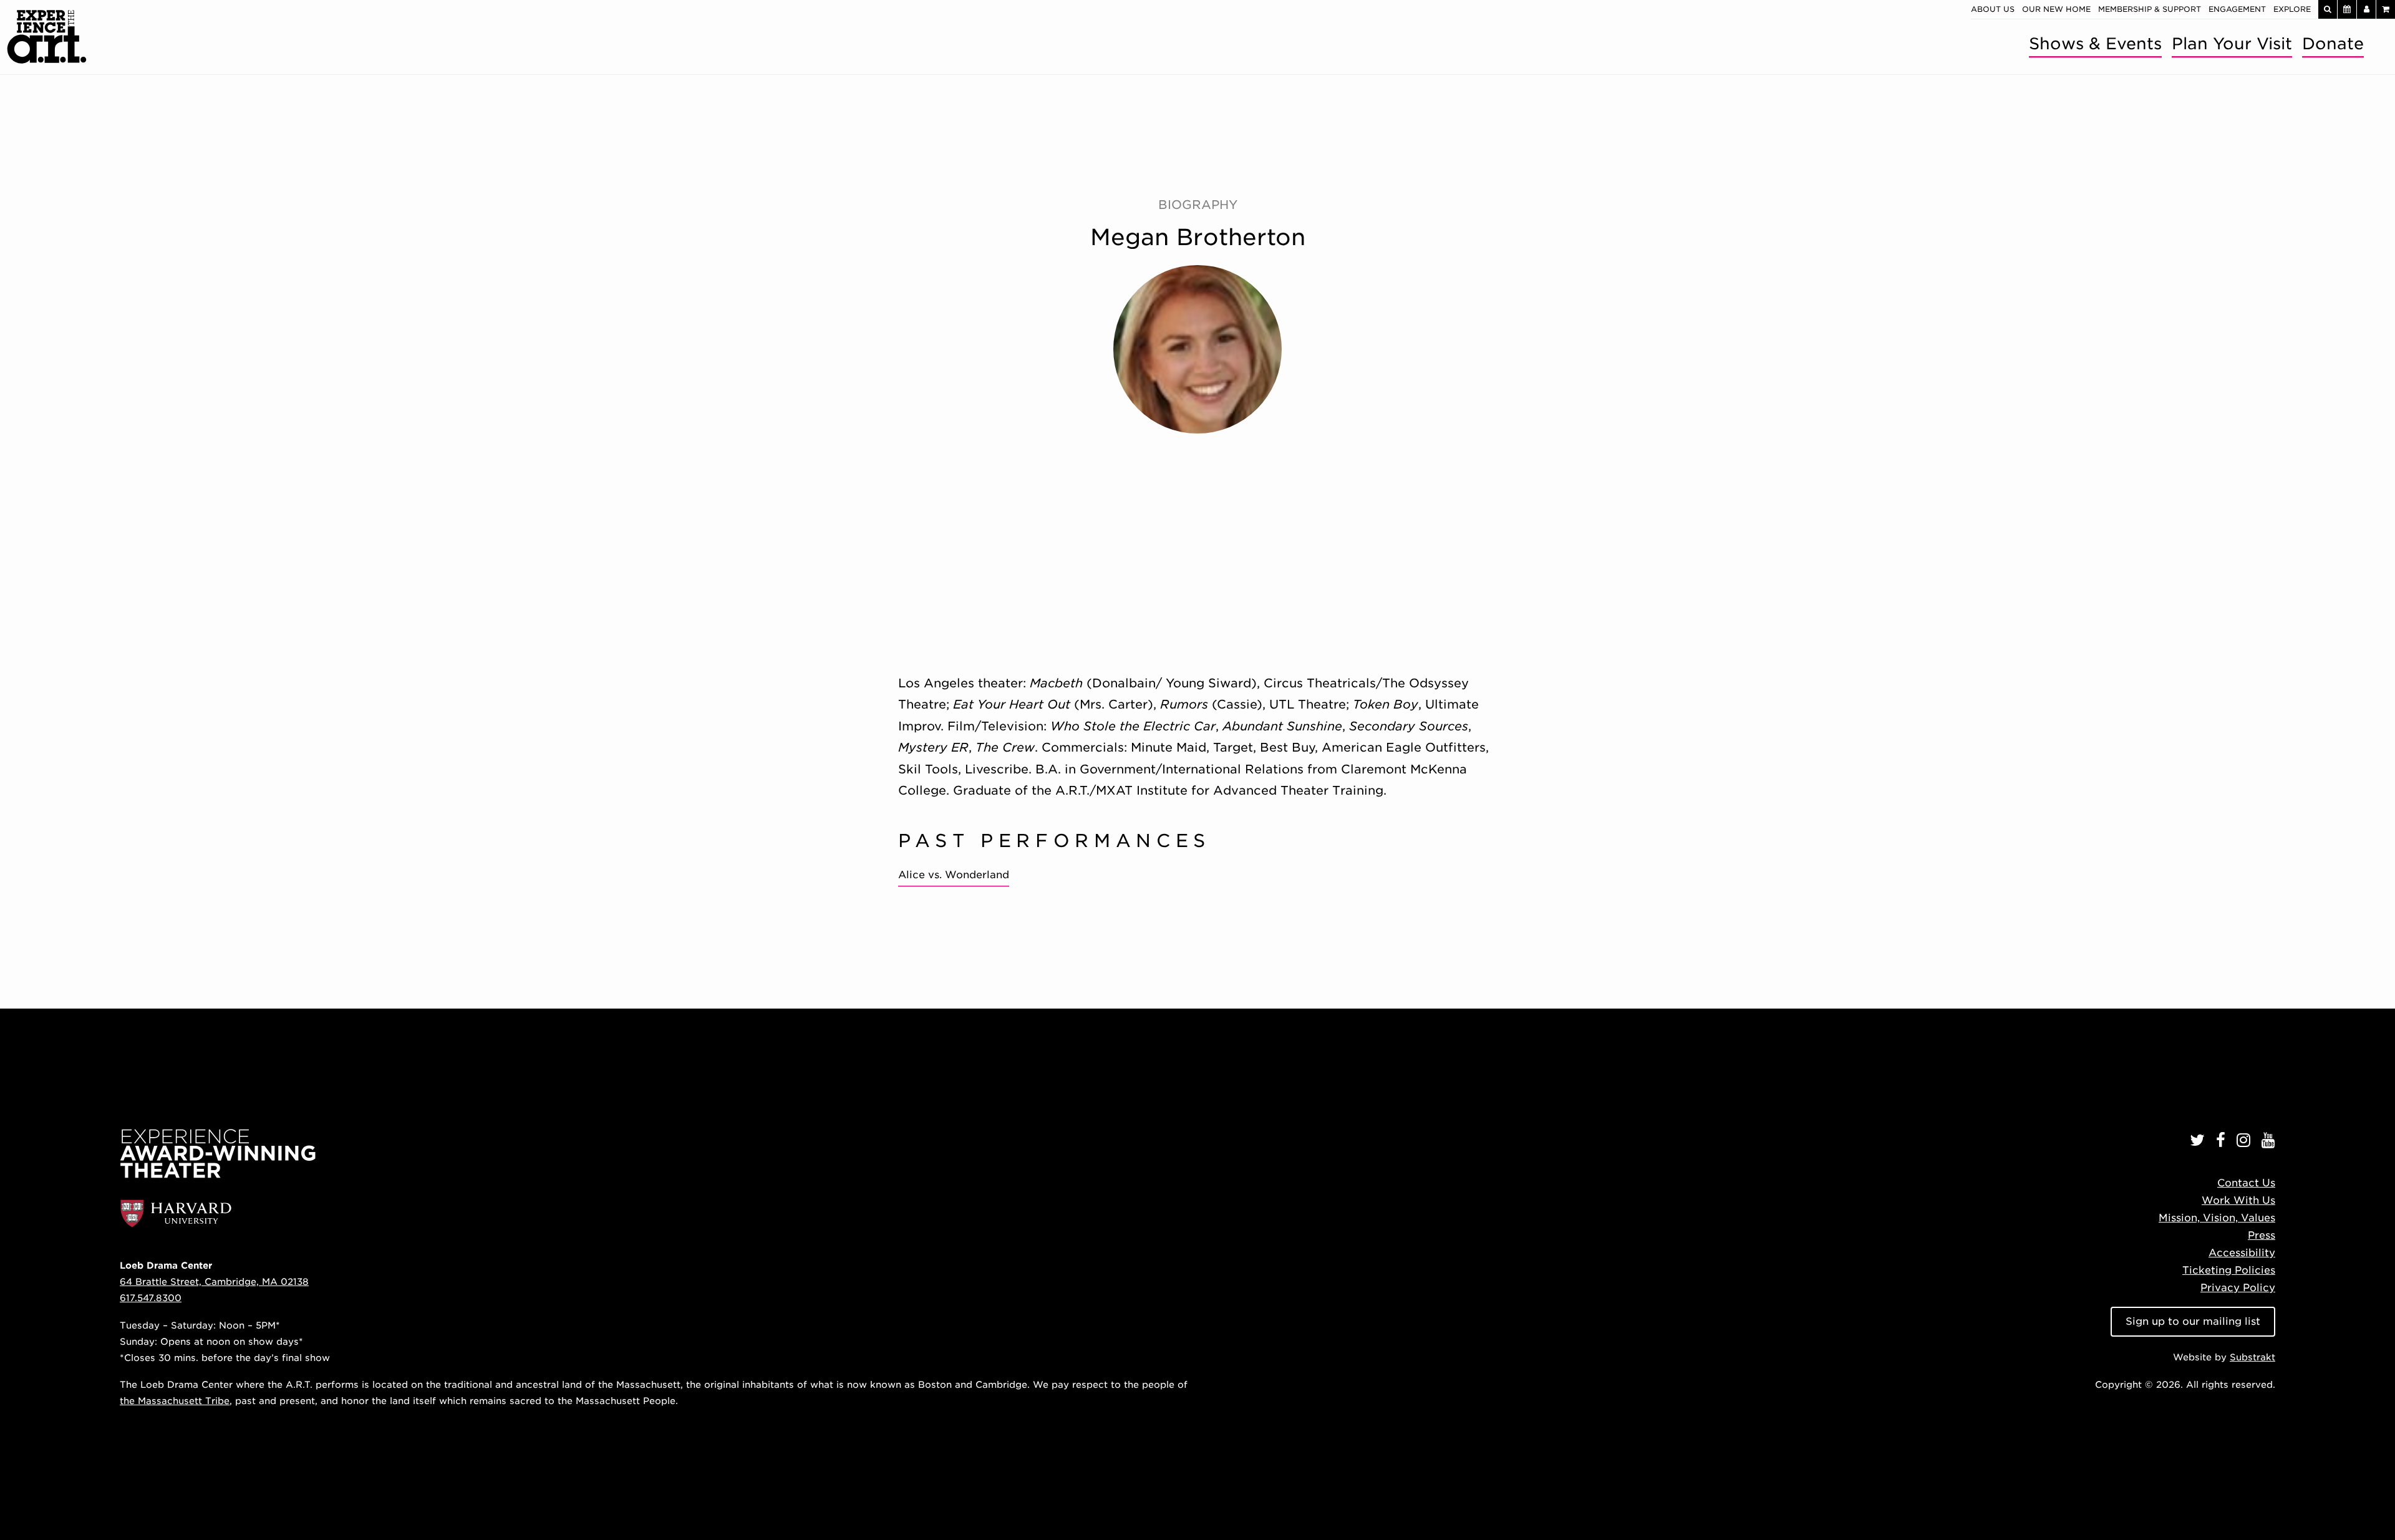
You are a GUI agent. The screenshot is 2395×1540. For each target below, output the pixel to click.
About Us (1993, 9)
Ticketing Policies (2229, 1270)
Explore (2292, 9)
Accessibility (2242, 1253)
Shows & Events (2095, 43)
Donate (2333, 43)
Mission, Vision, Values (2217, 1218)
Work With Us (2238, 1200)
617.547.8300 (151, 1298)
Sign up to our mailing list (2193, 1321)
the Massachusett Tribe (175, 1401)
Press (2262, 1235)
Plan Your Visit (2232, 43)
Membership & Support (2150, 9)
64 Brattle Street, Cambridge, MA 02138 (214, 1281)
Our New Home (2056, 9)
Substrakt (2252, 1357)
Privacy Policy (2238, 1288)
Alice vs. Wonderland (954, 875)
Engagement (2237, 9)
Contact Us (2246, 1183)
